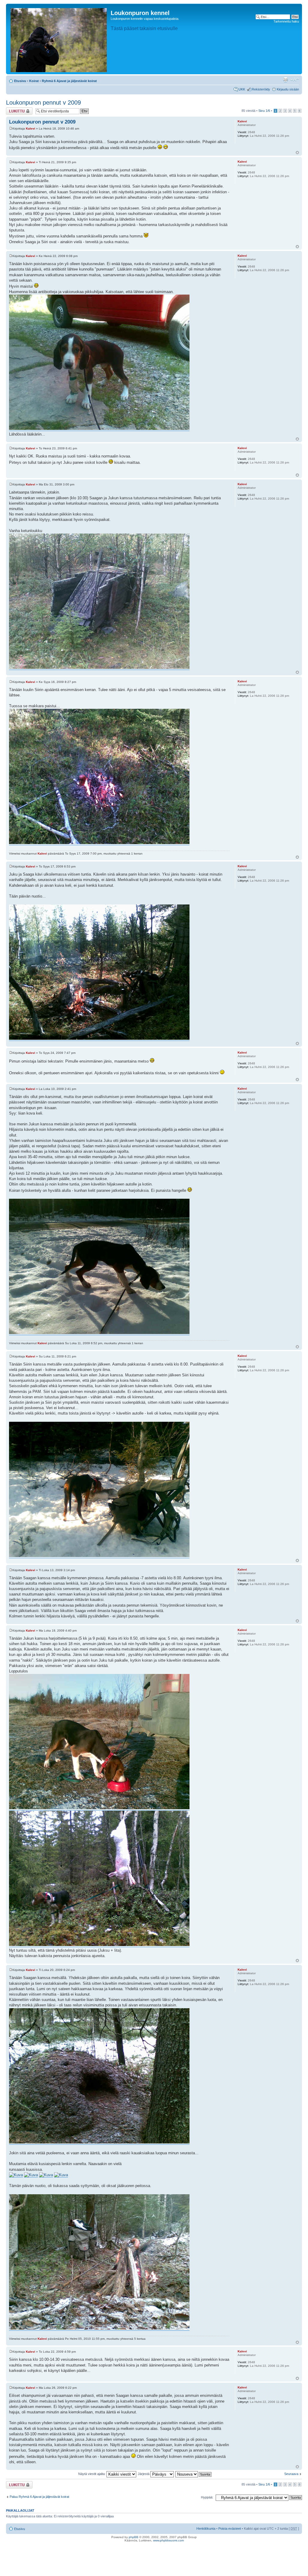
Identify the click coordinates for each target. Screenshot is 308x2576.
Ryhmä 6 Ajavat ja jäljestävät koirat (69, 81)
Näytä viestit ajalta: (92, 2474)
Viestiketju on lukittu (16, 111)
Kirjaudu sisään (288, 89)
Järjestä (144, 2474)
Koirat (34, 81)
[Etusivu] (59, 39)
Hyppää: (207, 2497)
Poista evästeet (230, 2529)
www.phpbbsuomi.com (168, 2540)
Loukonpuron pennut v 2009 (43, 102)
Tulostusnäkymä (285, 80)
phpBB (134, 2537)
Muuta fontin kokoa (295, 80)
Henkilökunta (206, 2529)
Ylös (297, 153)
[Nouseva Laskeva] (194, 2474)
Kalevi (31, 128)
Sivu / (264, 111)
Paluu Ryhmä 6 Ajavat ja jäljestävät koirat (39, 2497)
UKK (242, 89)
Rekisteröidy (261, 89)
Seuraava (291, 2474)
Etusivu (20, 81)
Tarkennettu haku (286, 21)
